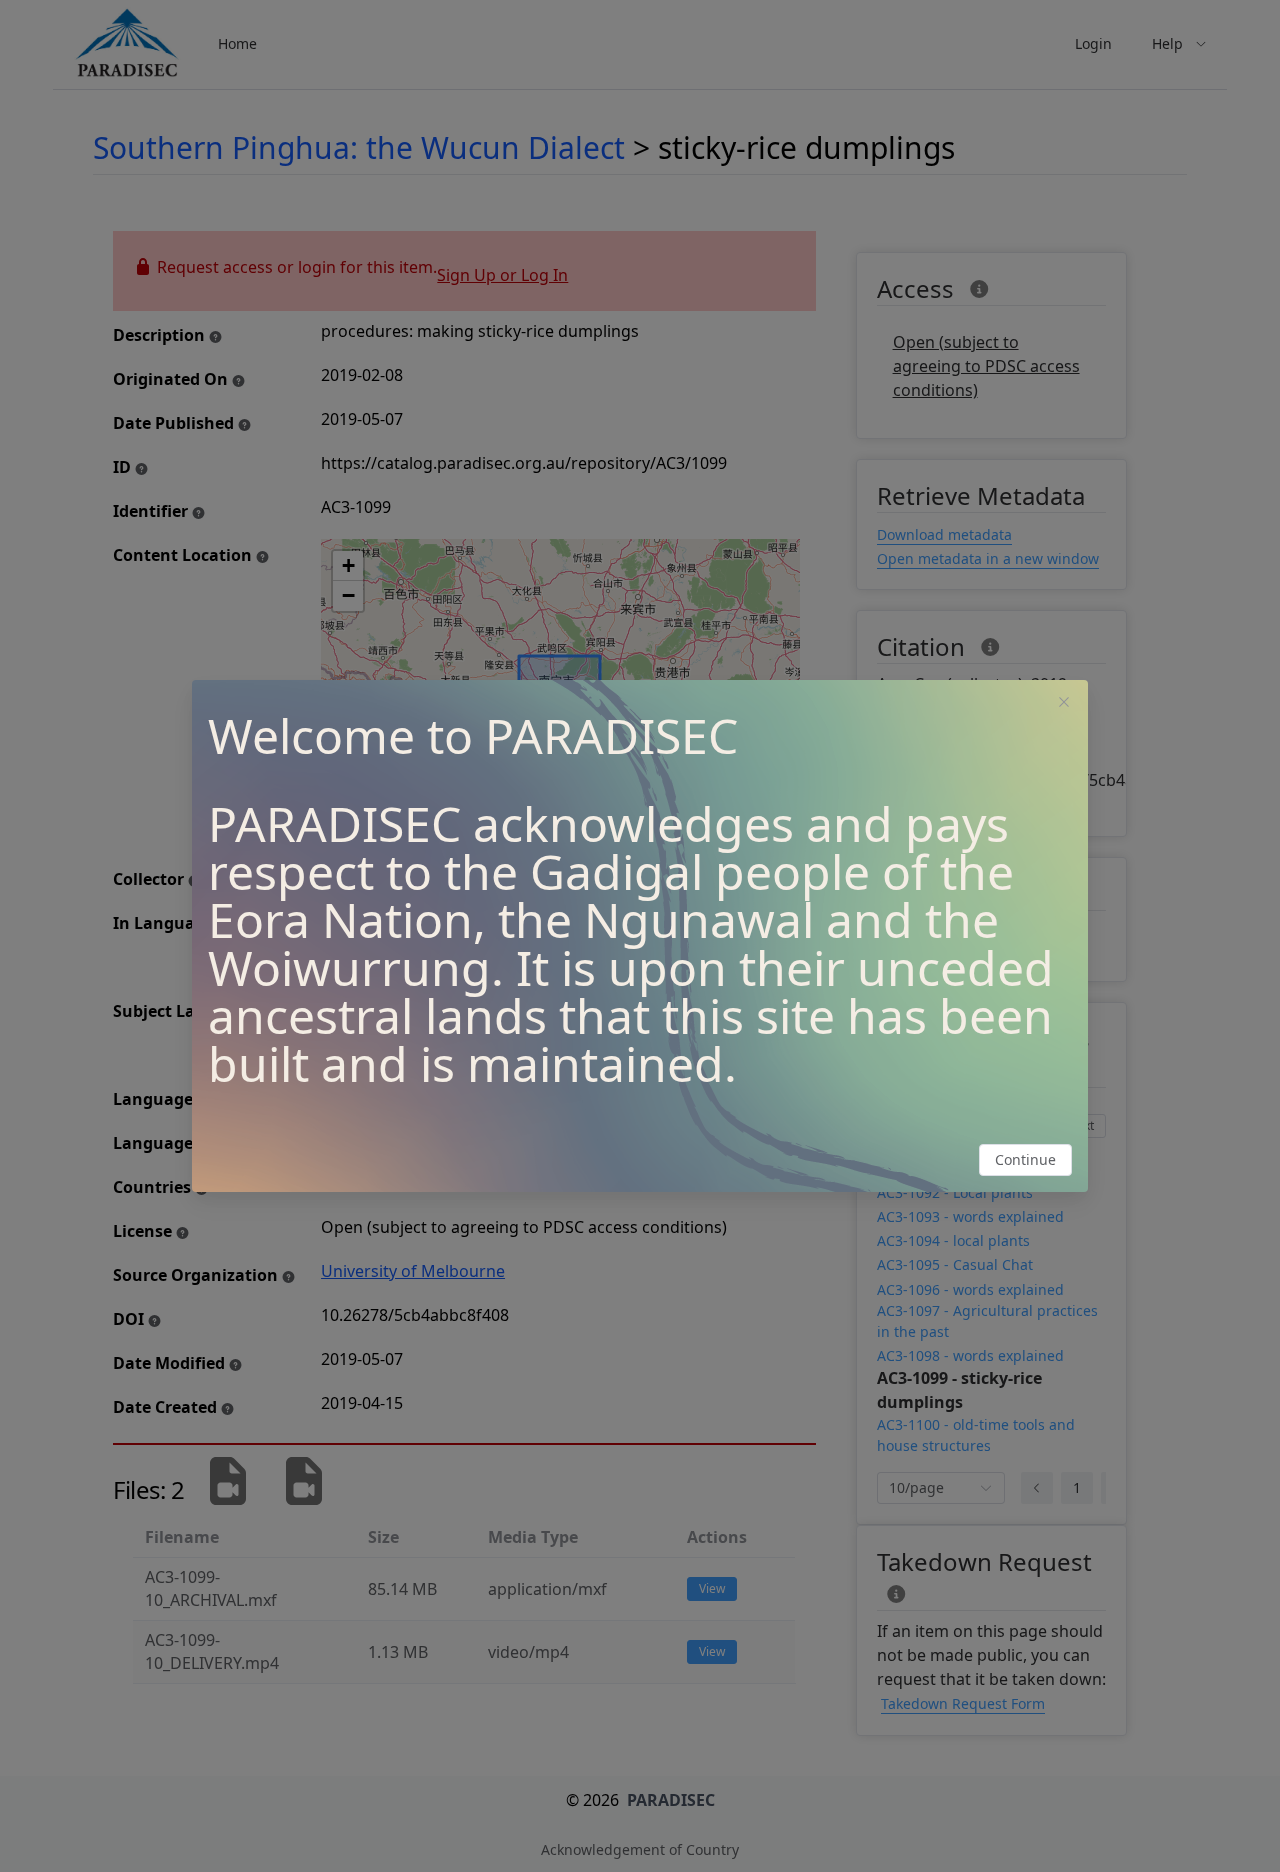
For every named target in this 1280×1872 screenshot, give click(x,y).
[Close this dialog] (1064, 704)
